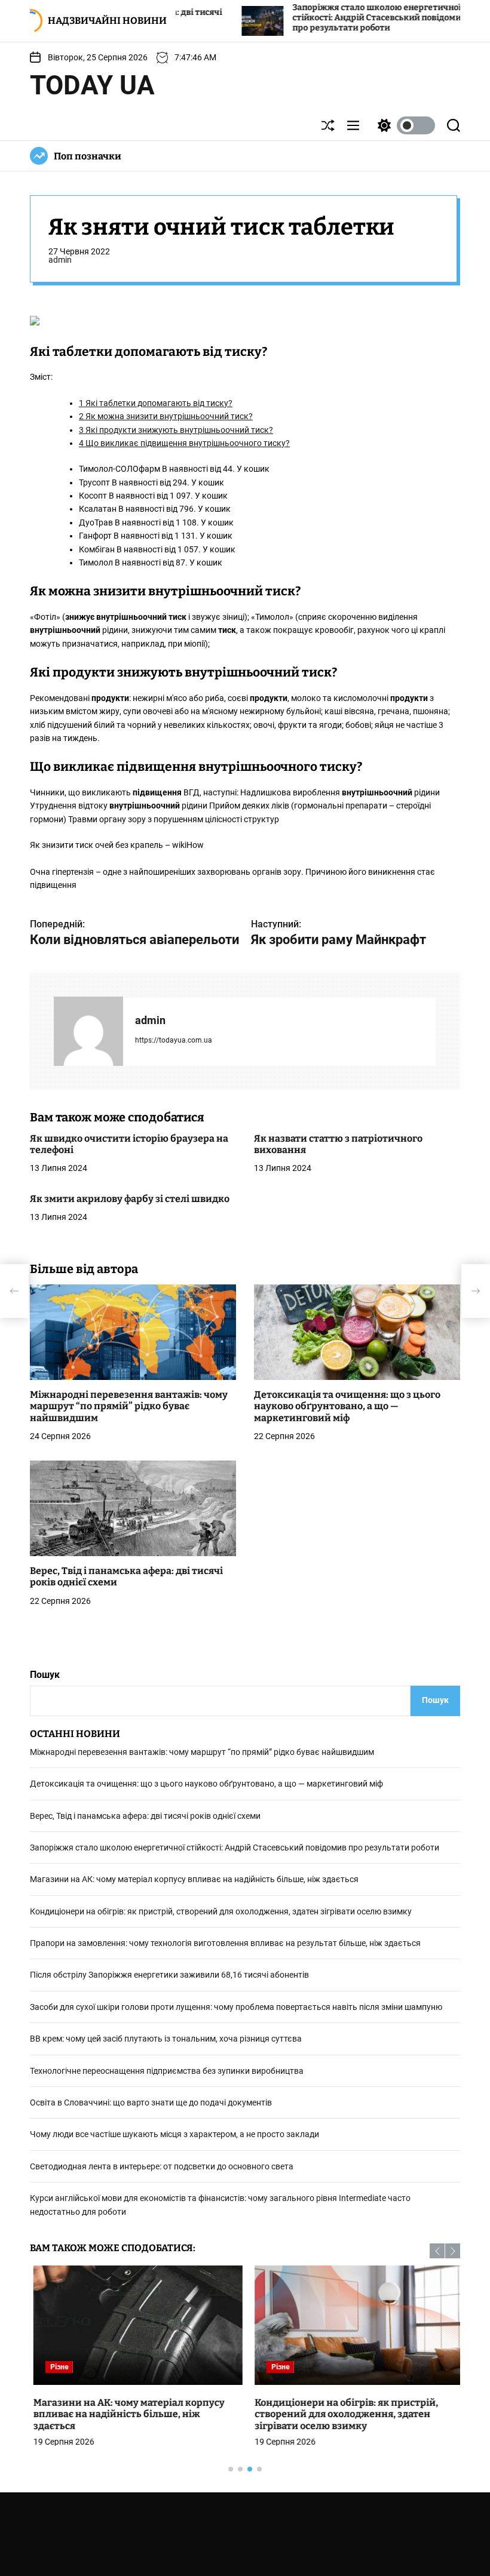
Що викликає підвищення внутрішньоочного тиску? (184, 443)
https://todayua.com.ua (174, 1040)
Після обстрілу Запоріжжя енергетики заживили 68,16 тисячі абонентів (169, 1975)
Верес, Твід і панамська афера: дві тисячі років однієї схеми (145, 1816)
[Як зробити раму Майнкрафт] (476, 1291)
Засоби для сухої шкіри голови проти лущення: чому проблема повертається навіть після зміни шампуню (236, 2007)
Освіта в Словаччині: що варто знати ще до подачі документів (151, 2102)
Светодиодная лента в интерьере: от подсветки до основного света (162, 2166)
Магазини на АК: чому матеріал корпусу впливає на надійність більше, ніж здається (194, 1879)
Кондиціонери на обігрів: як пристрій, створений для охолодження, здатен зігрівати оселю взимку (221, 1911)
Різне (56, 2367)
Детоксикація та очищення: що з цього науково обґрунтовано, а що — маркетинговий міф (347, 1406)
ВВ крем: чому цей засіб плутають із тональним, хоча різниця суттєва (166, 2039)
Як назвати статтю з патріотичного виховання (338, 1144)
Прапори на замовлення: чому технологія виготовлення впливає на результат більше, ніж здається (225, 1943)
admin (60, 260)
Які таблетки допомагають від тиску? (156, 403)
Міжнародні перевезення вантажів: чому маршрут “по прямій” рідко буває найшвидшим (129, 1406)
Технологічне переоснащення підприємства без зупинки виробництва (167, 2071)
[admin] (88, 1031)
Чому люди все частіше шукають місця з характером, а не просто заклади (174, 2134)
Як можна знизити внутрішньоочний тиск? (166, 416)
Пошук (45, 1675)
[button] (437, 2251)
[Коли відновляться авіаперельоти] (14, 1291)
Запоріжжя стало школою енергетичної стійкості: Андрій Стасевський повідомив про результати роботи (302, 18)
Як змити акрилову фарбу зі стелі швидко (130, 1199)
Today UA (92, 85)
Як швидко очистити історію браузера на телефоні (129, 1144)
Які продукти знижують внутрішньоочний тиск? (176, 430)
